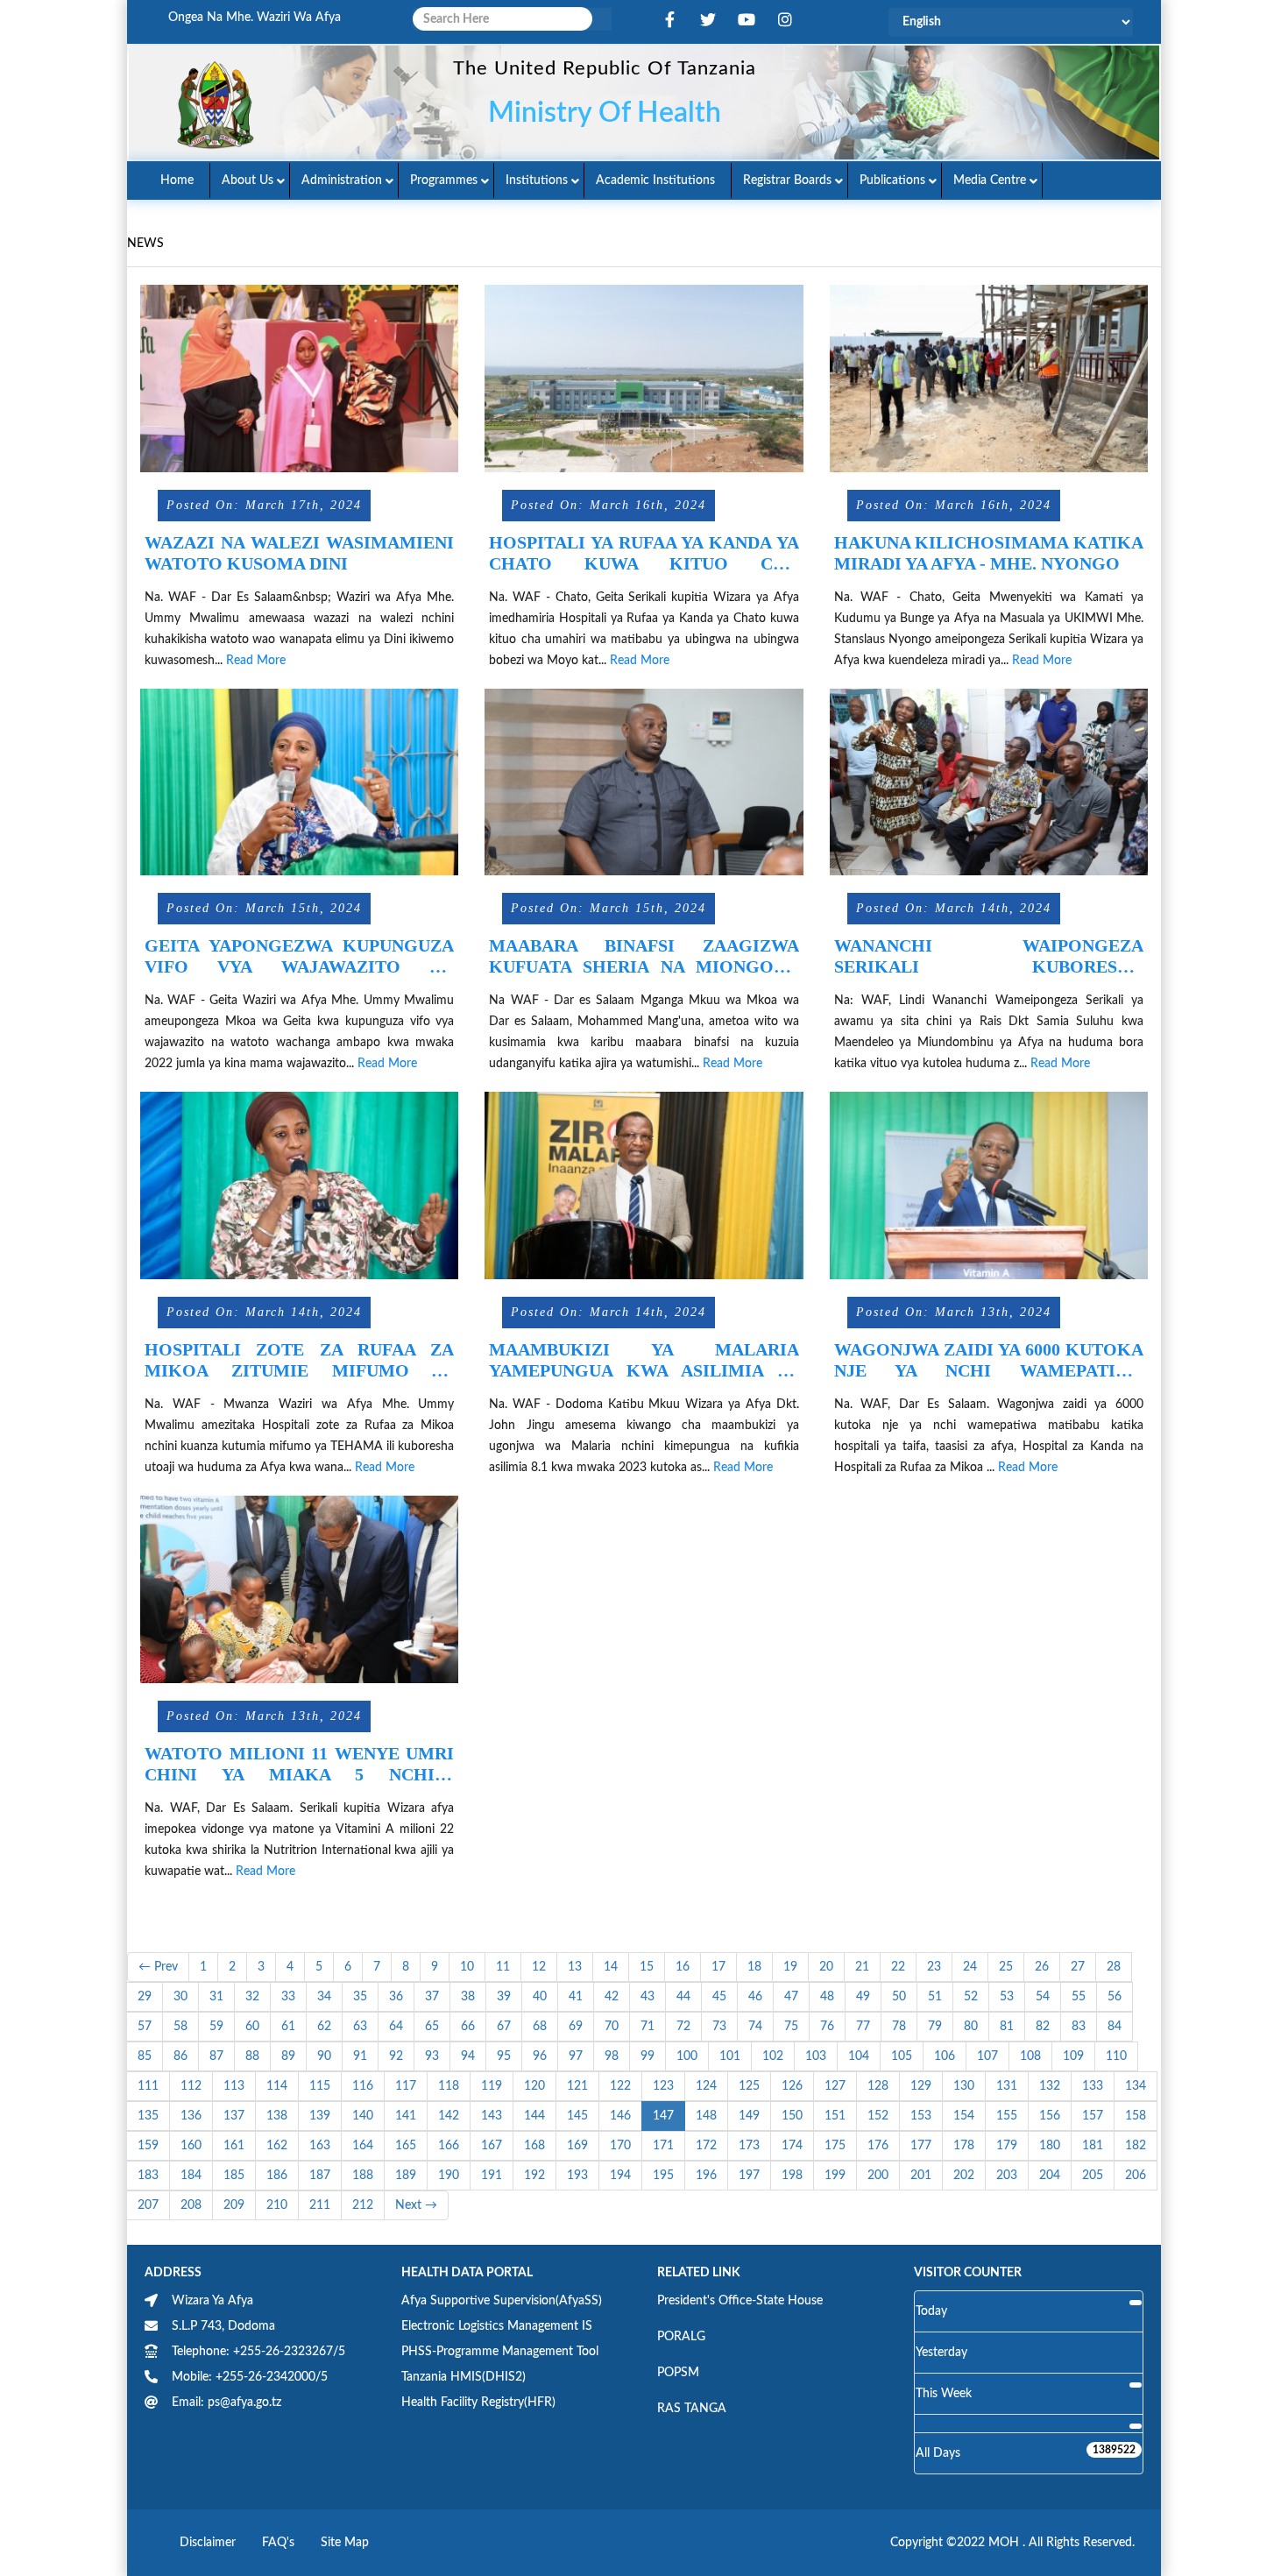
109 (1073, 2056)
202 (964, 2176)
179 (1007, 2146)
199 (835, 2176)
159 (148, 2146)
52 (971, 1997)
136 (191, 2116)
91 (360, 2056)
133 (1093, 2086)
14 (611, 1967)
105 (902, 2056)
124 (706, 2086)
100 (687, 2056)
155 (1007, 2116)
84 (1115, 2027)
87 (216, 2056)
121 (577, 2086)
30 (180, 1997)
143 (492, 2116)
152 (878, 2116)
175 (835, 2146)
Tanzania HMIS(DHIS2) (464, 2377)
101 (730, 2056)
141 (406, 2116)
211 (320, 2205)
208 (191, 2205)
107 (987, 2056)
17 (718, 1967)
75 (791, 2027)
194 (620, 2176)
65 (432, 2027)
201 (921, 2176)
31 (216, 1997)
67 (504, 2027)
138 (277, 2116)
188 (363, 2176)
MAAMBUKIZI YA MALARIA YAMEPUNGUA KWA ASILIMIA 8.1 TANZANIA (644, 1360)
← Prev (158, 1967)
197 (749, 2176)
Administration (342, 180)
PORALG (681, 2337)
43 (648, 1997)
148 (706, 2116)
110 (1116, 2056)
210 (277, 2205)
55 (1079, 1997)
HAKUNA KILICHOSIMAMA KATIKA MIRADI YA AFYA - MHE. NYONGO (989, 553)
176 (878, 2146)
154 (964, 2116)
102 (773, 2056)
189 (406, 2176)
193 (577, 2176)
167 (492, 2146)
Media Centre (990, 180)
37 (432, 1997)
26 (1042, 1967)
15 (647, 1967)
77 (863, 2027)
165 (406, 2146)
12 (539, 1967)
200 (878, 2176)
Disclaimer (208, 2543)
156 (1050, 2116)
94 (468, 2056)
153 (921, 2116)
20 (826, 1967)
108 (1030, 2056)
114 (277, 2086)
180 (1050, 2146)
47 (791, 1997)
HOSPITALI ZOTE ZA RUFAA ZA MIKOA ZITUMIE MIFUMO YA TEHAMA (299, 1360)
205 (1093, 2176)
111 (148, 2086)
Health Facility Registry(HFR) (478, 2403)
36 (396, 1997)
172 (706, 2146)
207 (148, 2205)
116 (363, 2086)
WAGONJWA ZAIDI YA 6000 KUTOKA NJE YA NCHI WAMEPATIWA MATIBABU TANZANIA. (989, 1360)
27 (1078, 1967)
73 (719, 2027)
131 (1007, 2086)
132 (1050, 2086)
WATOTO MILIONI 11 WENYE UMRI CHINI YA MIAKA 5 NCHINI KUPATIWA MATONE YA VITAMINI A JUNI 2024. (299, 1764)
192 (534, 2176)
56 (1115, 1997)
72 (683, 2027)
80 (971, 2027)
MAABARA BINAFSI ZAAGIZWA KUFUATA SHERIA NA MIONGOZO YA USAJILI (644, 956)
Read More (256, 661)
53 (1007, 1997)
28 (1114, 1967)
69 (576, 2027)
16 (683, 1967)
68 (540, 2027)
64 (396, 2027)
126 (792, 2086)
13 (575, 1967)
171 (663, 2146)
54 (1043, 1997)
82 (1043, 2027)
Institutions (537, 180)
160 (191, 2146)
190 (449, 2176)
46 (755, 1997)
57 (145, 2027)
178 (964, 2146)
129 (921, 2086)
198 (792, 2176)
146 (620, 2116)
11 (503, 1967)
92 (396, 2056)
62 (324, 2027)
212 (363, 2205)
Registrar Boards (787, 180)
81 (1007, 2027)
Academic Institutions (655, 180)
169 (577, 2146)
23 (934, 1967)
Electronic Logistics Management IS (497, 2326)
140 (363, 2116)
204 (1050, 2176)
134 (1136, 2086)
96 (540, 2056)
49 (863, 1997)
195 (663, 2176)
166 (449, 2146)
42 (612, 1997)
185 (234, 2176)
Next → (416, 2205)
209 (234, 2205)
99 (648, 2056)
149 (749, 2116)
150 (792, 2116)
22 (898, 1967)
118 (449, 2086)
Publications (892, 180)
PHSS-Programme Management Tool (500, 2352)
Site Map (345, 2543)
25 (1006, 1967)
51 (935, 1997)
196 (706, 2176)
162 (277, 2146)
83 (1079, 2027)
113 (234, 2086)
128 (878, 2086)
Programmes (444, 180)
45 (719, 1997)
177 (921, 2146)
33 (288, 1997)
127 (835, 2086)
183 (148, 2176)
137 (234, 2116)
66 (468, 2027)
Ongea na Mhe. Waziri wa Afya (255, 18)
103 (816, 2056)
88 (252, 2056)
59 (216, 2027)
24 (970, 1967)
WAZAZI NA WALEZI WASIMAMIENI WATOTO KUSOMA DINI (299, 553)
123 (663, 2086)
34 (324, 1997)
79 (935, 2027)
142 (449, 2116)
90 (324, 2056)
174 (792, 2146)
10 (467, 1967)
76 (827, 2027)
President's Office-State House (740, 2301)
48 (827, 1997)
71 (648, 2027)
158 (1136, 2116)
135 (148, 2116)
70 (612, 2027)
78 (899, 2027)
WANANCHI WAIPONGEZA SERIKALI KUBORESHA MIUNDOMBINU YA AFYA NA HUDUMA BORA (989, 956)
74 (755, 2027)
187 (320, 2176)
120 (534, 2086)
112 (191, 2086)
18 (754, 1967)
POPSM (678, 2373)
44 (683, 1997)
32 (252, 1997)
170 (620, 2146)
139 (320, 2116)
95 (504, 2056)
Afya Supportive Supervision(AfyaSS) (502, 2301)
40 (540, 1997)
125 (749, 2086)
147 (663, 2116)
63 (360, 2027)
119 (492, 2086)
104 (859, 2056)
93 (432, 2056)
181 (1093, 2146)
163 (320, 2146)
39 (504, 1997)
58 (180, 2027)
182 (1136, 2146)
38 (468, 1997)
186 (277, 2176)
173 (749, 2146)
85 (145, 2056)
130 (964, 2086)
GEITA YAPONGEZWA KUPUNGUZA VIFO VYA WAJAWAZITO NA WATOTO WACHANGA (299, 956)
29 (145, 1997)
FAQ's (278, 2543)
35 (360, 1997)
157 (1093, 2116)
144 (534, 2116)
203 (1007, 2176)
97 (576, 2056)
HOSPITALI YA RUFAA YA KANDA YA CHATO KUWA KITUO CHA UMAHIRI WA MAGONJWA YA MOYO (644, 553)
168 (534, 2146)
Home (177, 180)
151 (835, 2116)
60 (252, 2027)
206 (1136, 2176)
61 (288, 2027)
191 (492, 2176)
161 (234, 2146)
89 (288, 2056)
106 (945, 2056)
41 (576, 1997)
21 (862, 1967)
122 (620, 2086)
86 (180, 2056)
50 (899, 1997)
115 (320, 2086)
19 (790, 1967)
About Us (248, 180)
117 (406, 2086)
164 (363, 2146)
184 (191, 2176)
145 (577, 2116)
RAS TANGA (692, 2409)
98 (612, 2056)
